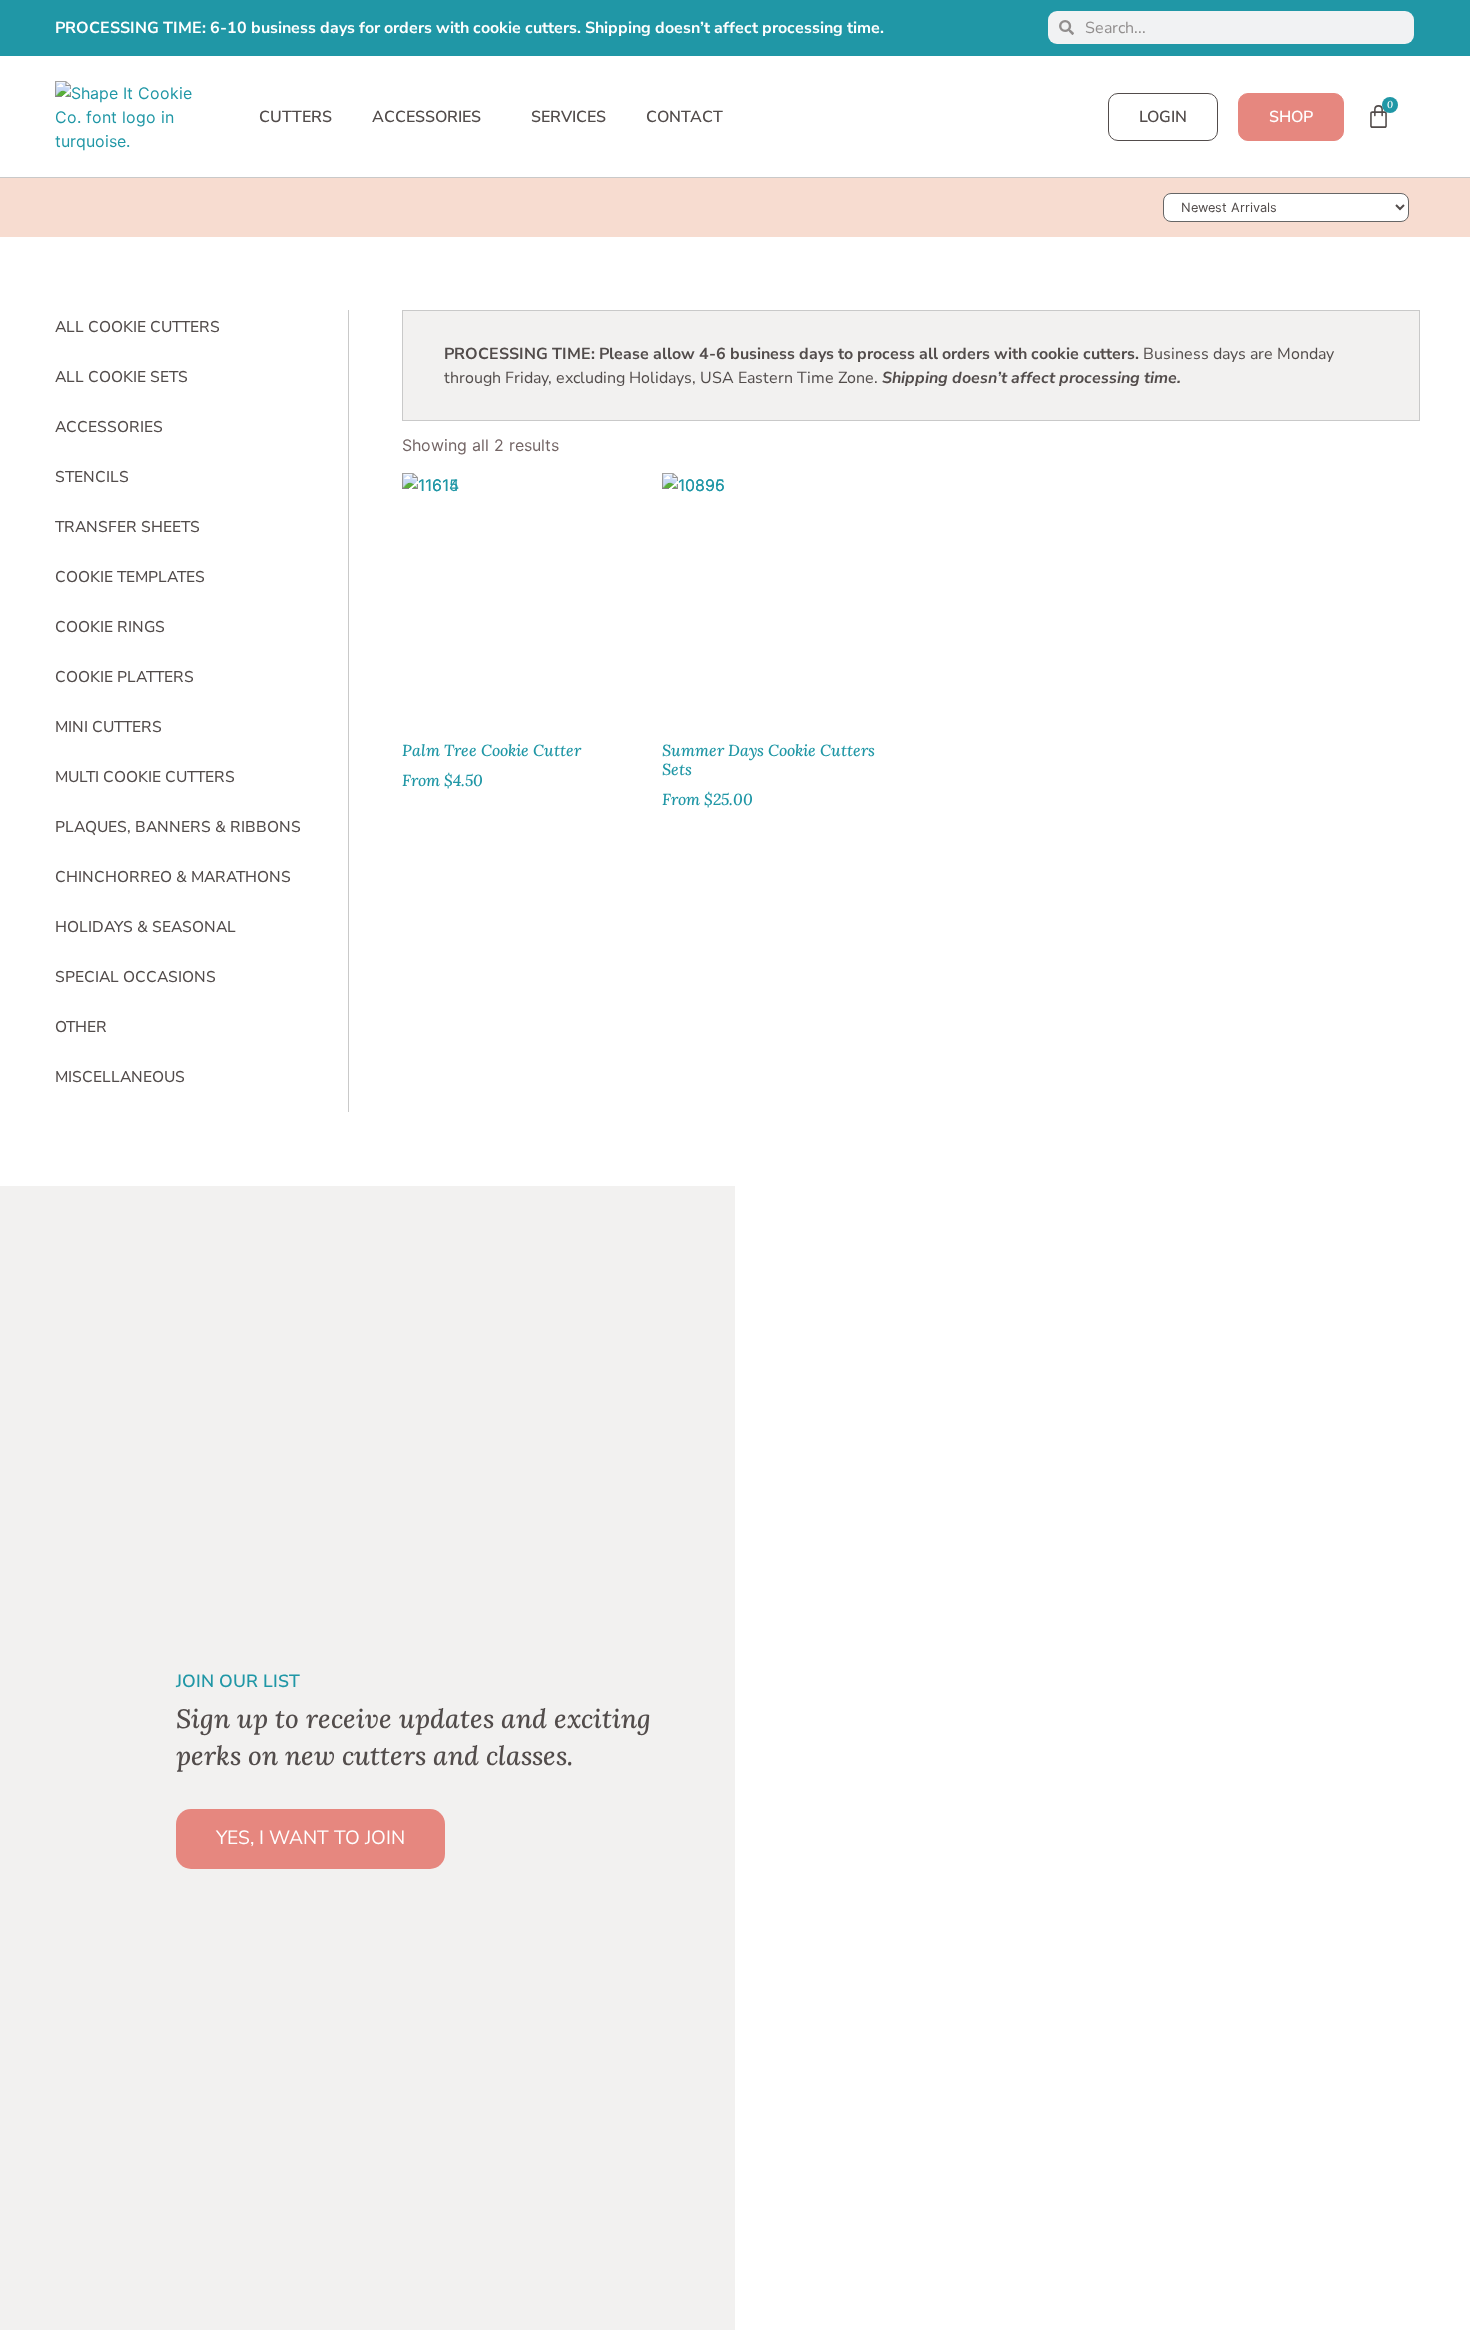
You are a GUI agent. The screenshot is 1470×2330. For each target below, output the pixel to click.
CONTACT (684, 117)
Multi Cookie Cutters (145, 777)
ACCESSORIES (426, 117)
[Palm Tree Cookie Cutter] (522, 593)
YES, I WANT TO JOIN (310, 1838)
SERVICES (568, 117)
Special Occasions (135, 977)
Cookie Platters (124, 677)
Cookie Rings (110, 627)
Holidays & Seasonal (145, 927)
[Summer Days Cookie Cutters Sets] (782, 593)
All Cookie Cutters (137, 327)
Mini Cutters (108, 727)
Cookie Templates (130, 577)
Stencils (92, 477)
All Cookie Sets (121, 377)
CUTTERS (295, 117)
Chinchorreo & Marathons (173, 877)
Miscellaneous (120, 1077)
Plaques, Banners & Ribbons (178, 827)
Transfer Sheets (127, 527)
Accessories (109, 427)
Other (81, 1027)
